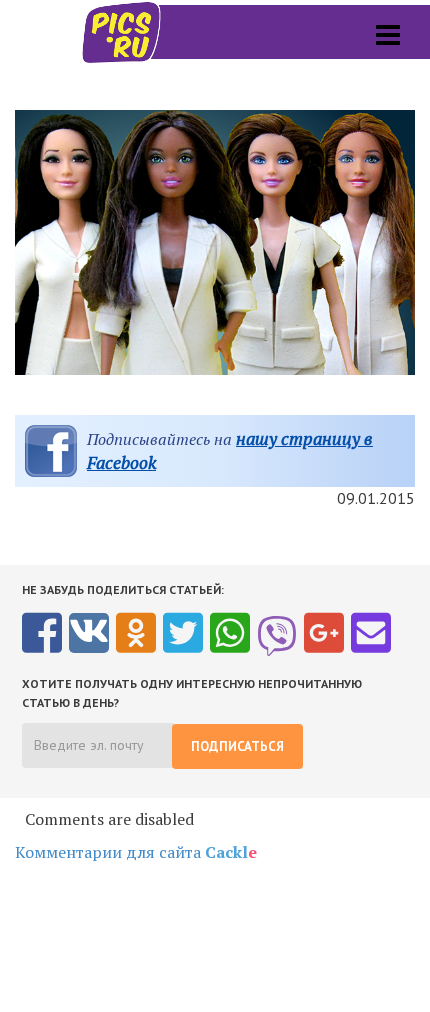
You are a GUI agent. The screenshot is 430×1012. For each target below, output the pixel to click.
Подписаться (237, 746)
